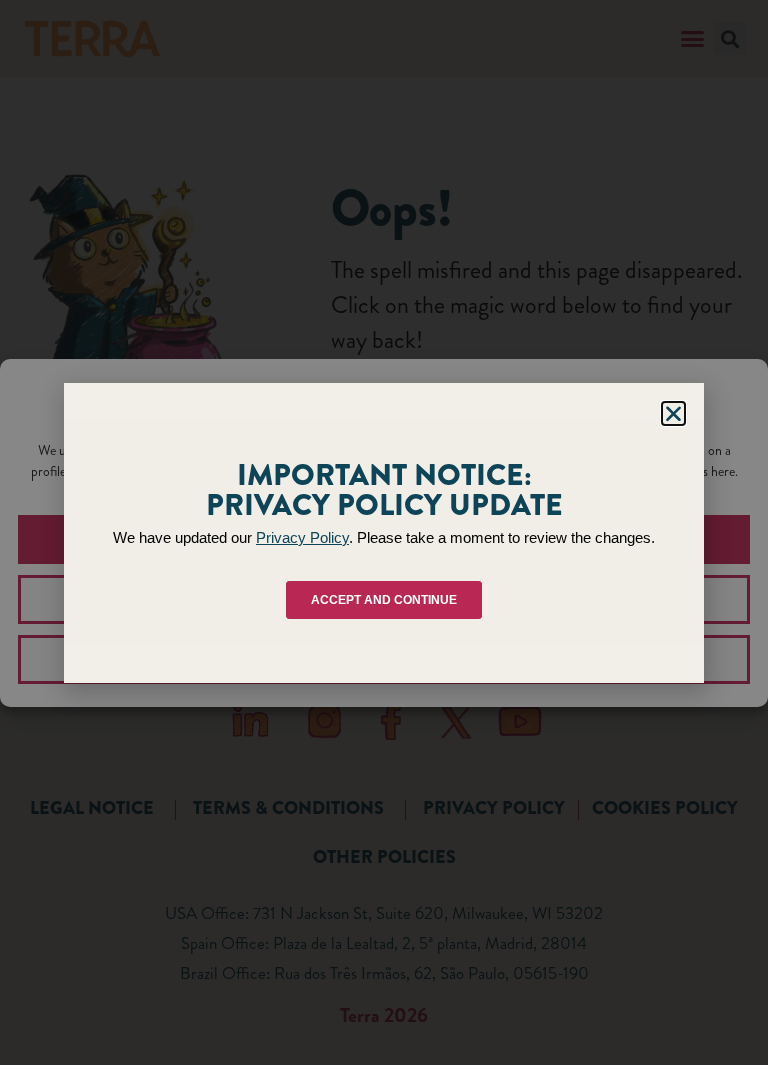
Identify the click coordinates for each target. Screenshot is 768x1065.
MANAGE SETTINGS (384, 659)
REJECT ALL (384, 599)
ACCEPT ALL (384, 539)
